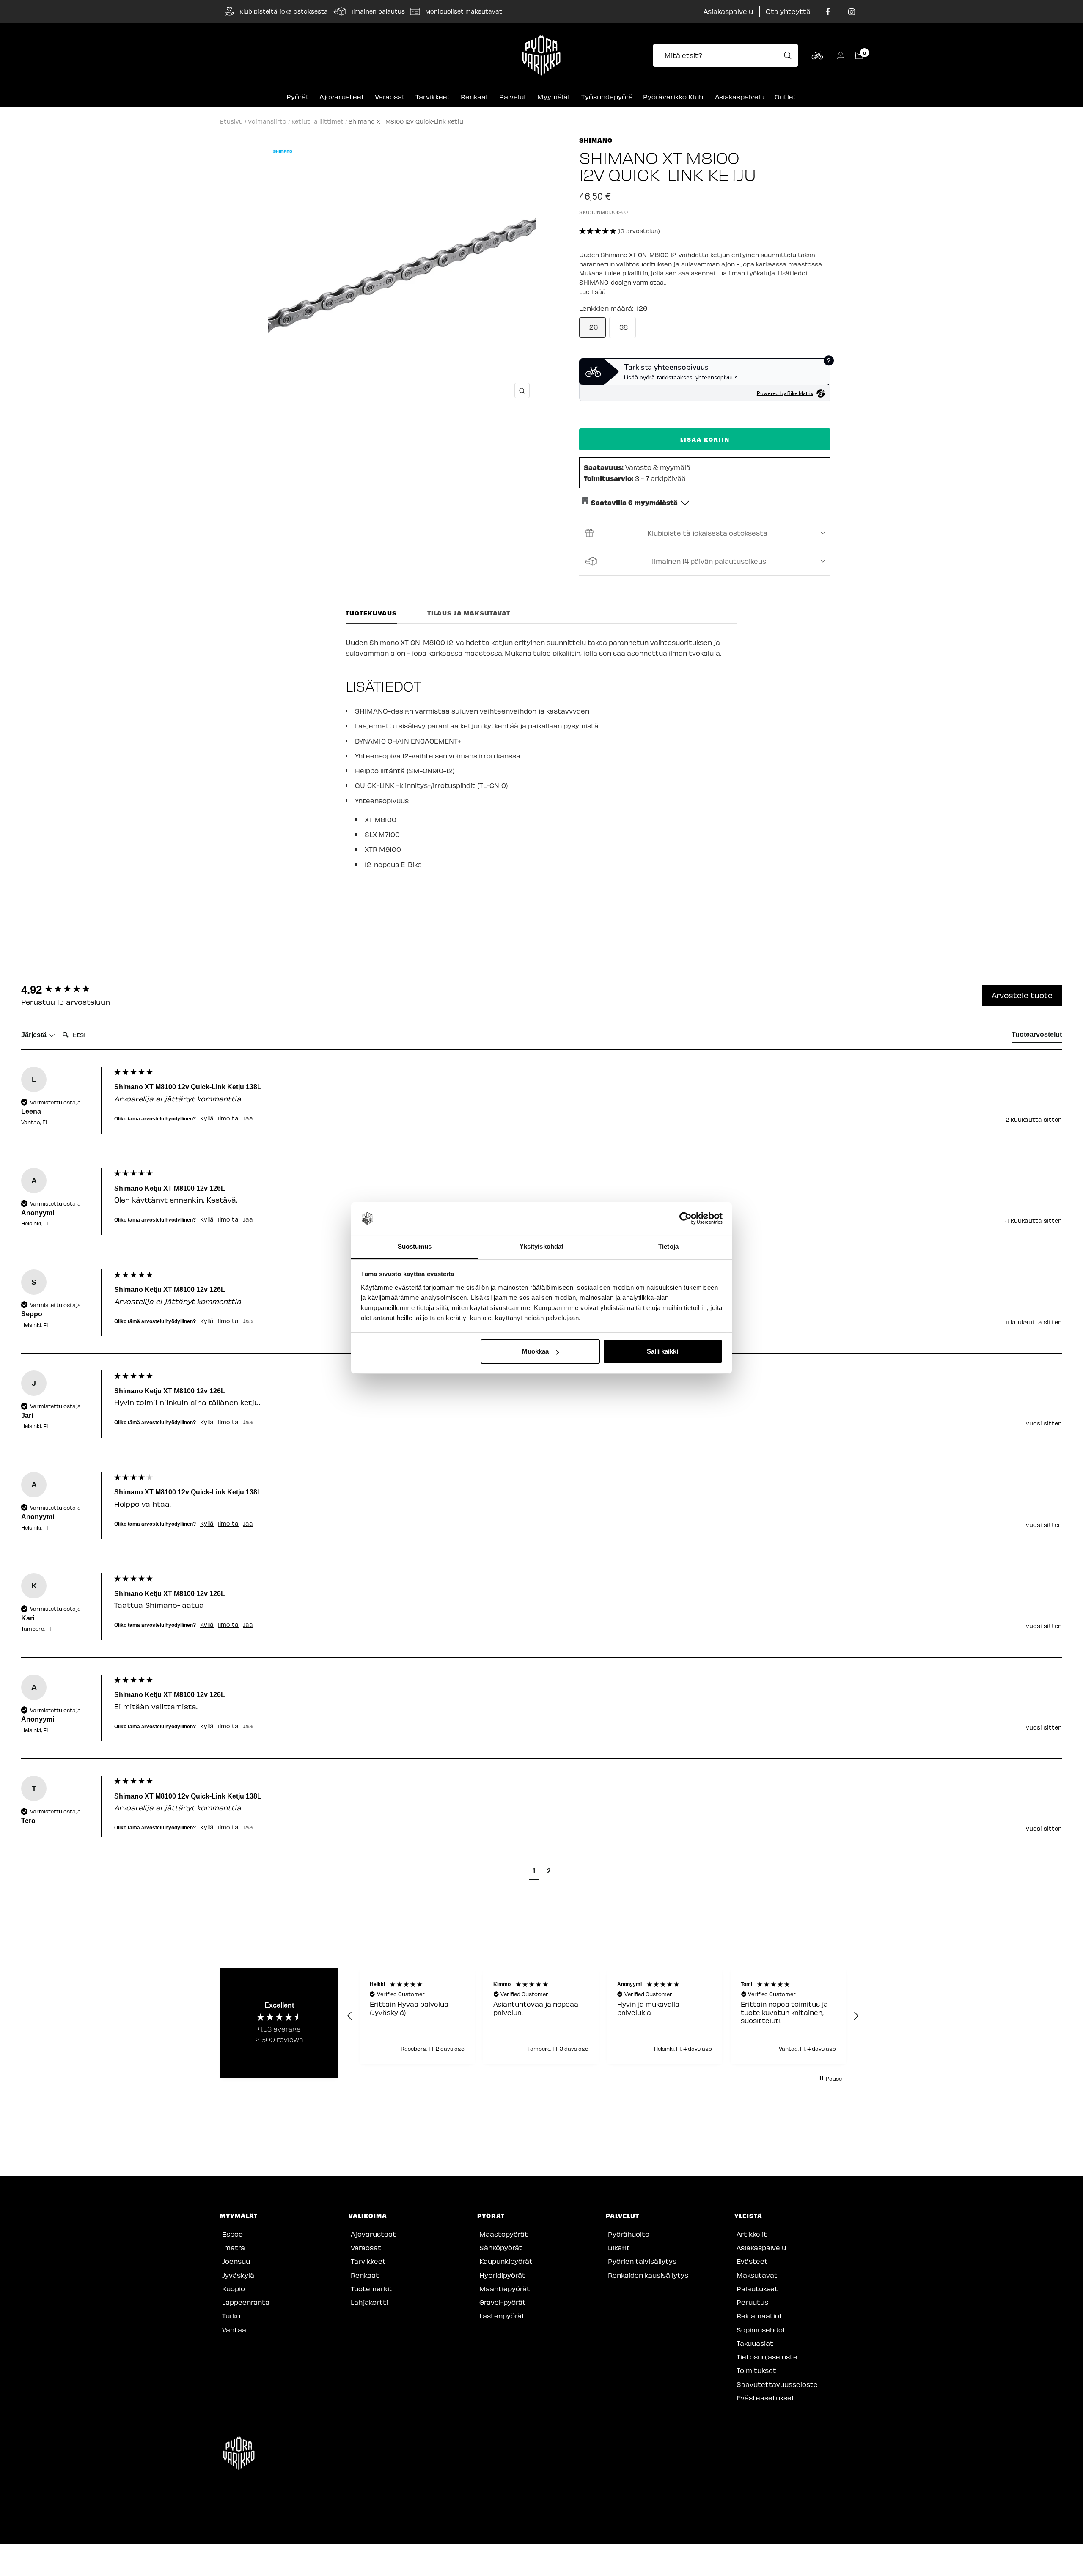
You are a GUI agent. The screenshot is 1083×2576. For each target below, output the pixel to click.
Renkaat (475, 97)
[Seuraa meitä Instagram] (851, 12)
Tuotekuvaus (371, 613)
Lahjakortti (369, 2302)
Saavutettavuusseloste (777, 2384)
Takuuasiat (755, 2343)
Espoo (232, 2234)
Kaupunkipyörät (506, 2261)
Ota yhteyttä (788, 11)
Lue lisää (592, 292)
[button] (705, 231)
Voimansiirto (267, 121)
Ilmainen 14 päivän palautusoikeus (709, 561)
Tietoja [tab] (668, 1246)
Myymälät (554, 97)
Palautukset (757, 2289)
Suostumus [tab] (415, 1246)
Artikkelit (752, 2234)
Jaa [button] (248, 1118)
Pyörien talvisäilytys (642, 2261)
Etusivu (231, 121)
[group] (66, 990)
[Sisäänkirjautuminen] (841, 55)
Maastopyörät (504, 2234)
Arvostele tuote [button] (1022, 995)
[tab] (1037, 1036)
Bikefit (619, 2248)
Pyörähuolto (629, 2234)
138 (623, 327)
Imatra (234, 2248)
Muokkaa (535, 1351)
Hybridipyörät (502, 2275)
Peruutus (752, 2302)
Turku (231, 2316)
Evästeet (752, 2261)
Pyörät (298, 97)
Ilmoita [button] (228, 1118)
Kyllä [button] (207, 1118)
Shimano (596, 140)
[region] (603, 2016)
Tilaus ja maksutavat (469, 613)
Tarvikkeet (433, 97)
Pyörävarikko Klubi (674, 97)
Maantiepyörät (505, 2289)
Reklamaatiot (760, 2316)
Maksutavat (757, 2275)
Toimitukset (756, 2370)
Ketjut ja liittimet (317, 121)
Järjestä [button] (35, 1035)
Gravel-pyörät (503, 2302)
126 (592, 327)
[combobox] (728, 55)
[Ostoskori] (859, 55)
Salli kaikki (662, 1351)
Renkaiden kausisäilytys (648, 2275)
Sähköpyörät (501, 2248)
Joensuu (236, 2261)
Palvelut (513, 97)
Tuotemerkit (372, 2289)
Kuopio (234, 2289)
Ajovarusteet (342, 97)
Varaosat (390, 97)
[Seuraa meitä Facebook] (828, 12)
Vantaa (234, 2330)
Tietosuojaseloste (767, 2357)
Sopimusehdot (761, 2330)
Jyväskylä (238, 2275)
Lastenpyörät (502, 2316)
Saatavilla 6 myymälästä (634, 502)
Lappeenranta (246, 2302)
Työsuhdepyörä (607, 97)
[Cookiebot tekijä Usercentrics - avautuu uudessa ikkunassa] (686, 1219)
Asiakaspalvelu (728, 11)
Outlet (786, 97)
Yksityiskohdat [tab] (541, 1246)
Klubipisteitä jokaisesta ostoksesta (707, 533)
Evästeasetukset (766, 2398)
